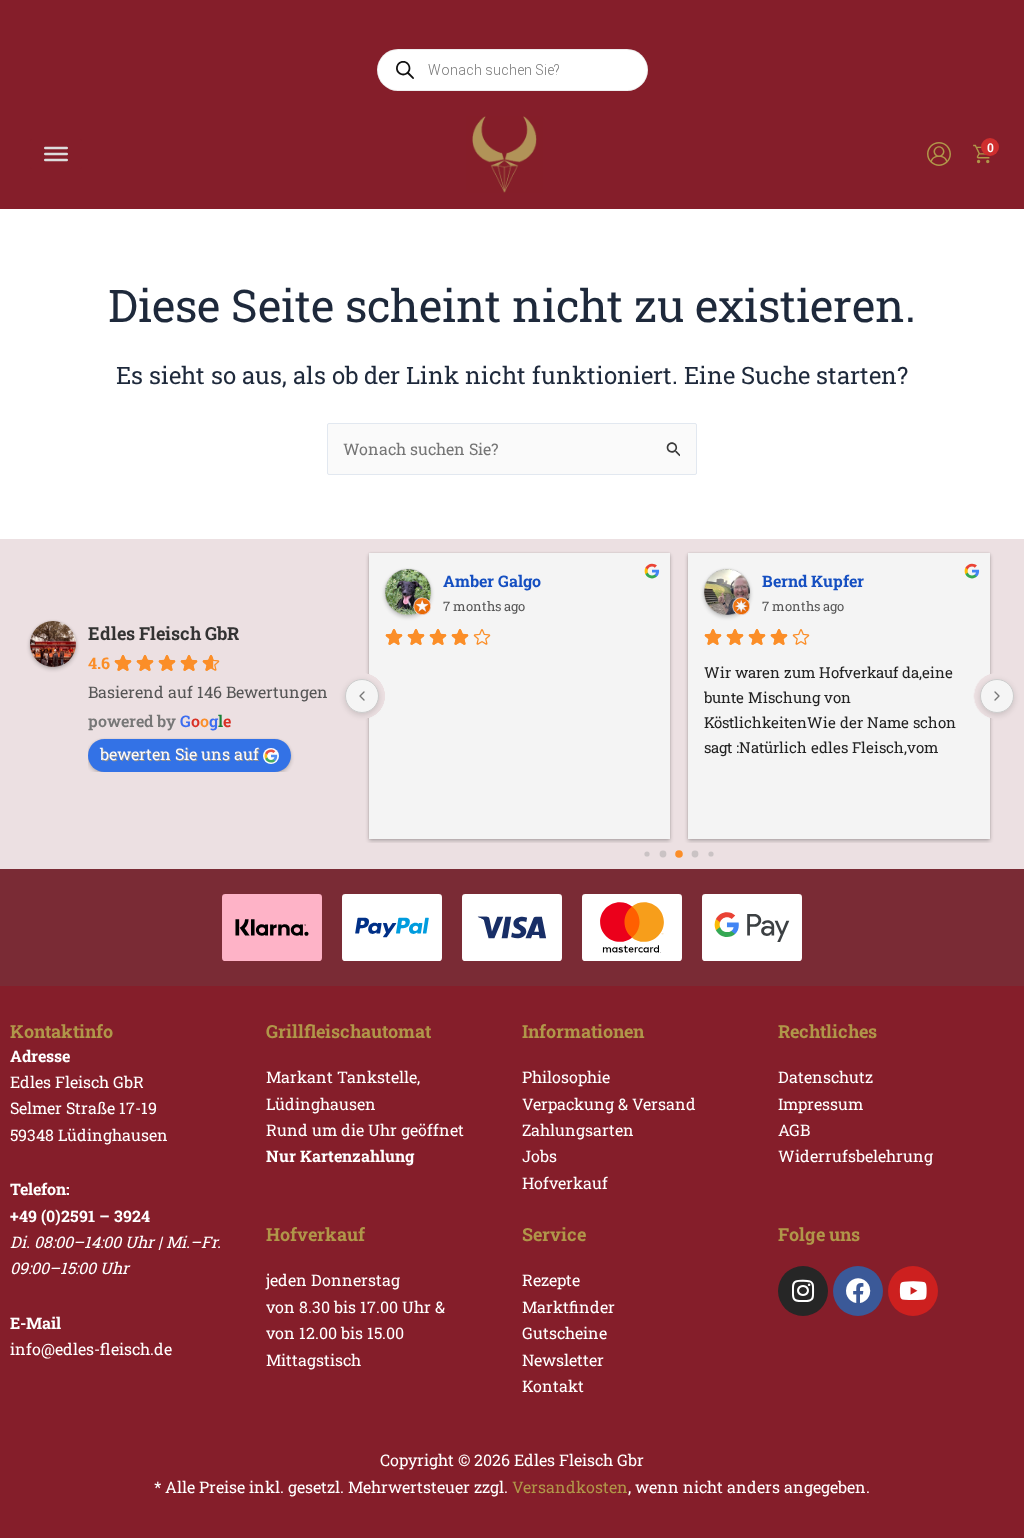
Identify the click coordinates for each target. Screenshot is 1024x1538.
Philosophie (566, 1076)
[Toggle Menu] (56, 154)
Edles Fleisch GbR (163, 633)
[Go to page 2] (663, 854)
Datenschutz (825, 1076)
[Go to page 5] (711, 854)
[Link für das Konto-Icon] (939, 154)
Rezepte (551, 1279)
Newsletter (563, 1359)
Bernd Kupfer (813, 580)
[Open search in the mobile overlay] (512, 70)
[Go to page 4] (695, 854)
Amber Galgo (492, 580)
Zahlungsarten (578, 1129)
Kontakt (553, 1385)
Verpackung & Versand (609, 1103)
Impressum (820, 1103)
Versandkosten (570, 1486)
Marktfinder (568, 1306)
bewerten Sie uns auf (179, 753)
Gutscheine (564, 1332)
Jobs (539, 1155)
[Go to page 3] (680, 855)
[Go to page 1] (647, 854)
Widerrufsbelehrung (855, 1155)
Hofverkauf (565, 1182)
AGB (794, 1129)
